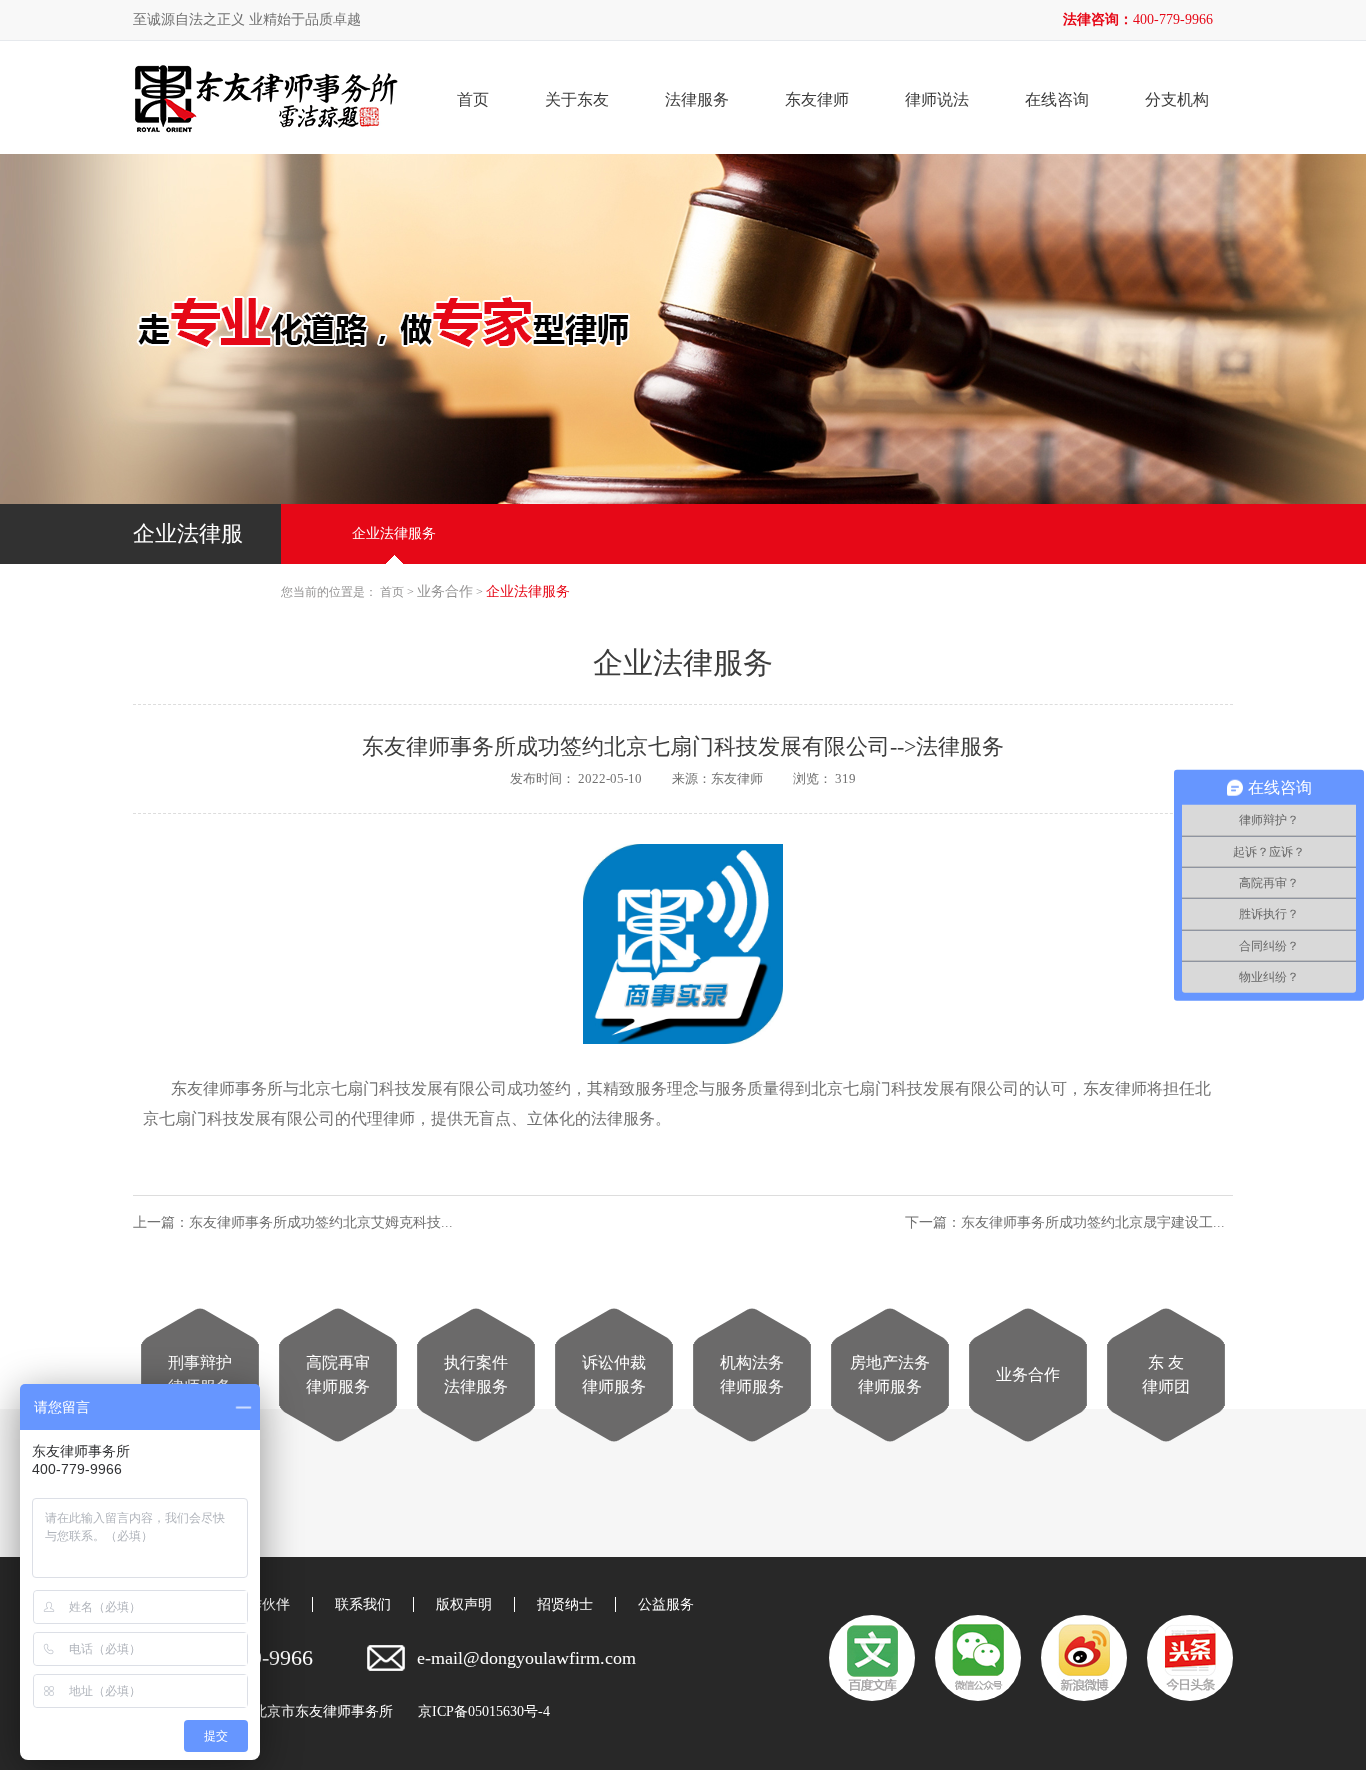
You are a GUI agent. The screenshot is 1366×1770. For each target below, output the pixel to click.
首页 (473, 99)
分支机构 (1177, 99)
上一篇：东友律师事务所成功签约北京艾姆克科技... (297, 1222)
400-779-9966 (1173, 19)
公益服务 (666, 1604)
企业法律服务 (394, 533)
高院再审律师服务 (338, 1374)
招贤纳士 (565, 1604)
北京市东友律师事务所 (323, 1712)
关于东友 (577, 99)
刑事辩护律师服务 (200, 1374)
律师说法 (937, 99)
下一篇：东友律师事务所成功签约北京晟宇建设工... (1069, 1222)
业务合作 (1028, 1374)
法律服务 (697, 99)
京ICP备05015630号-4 (484, 1712)
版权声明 (464, 1604)
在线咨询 (1057, 99)
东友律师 (817, 99)
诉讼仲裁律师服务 (614, 1374)
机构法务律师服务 (752, 1374)
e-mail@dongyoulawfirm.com (526, 1658)
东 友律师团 (1166, 1374)
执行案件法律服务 (476, 1374)
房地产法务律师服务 (890, 1374)
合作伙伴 (262, 1604)
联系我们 (363, 1604)
